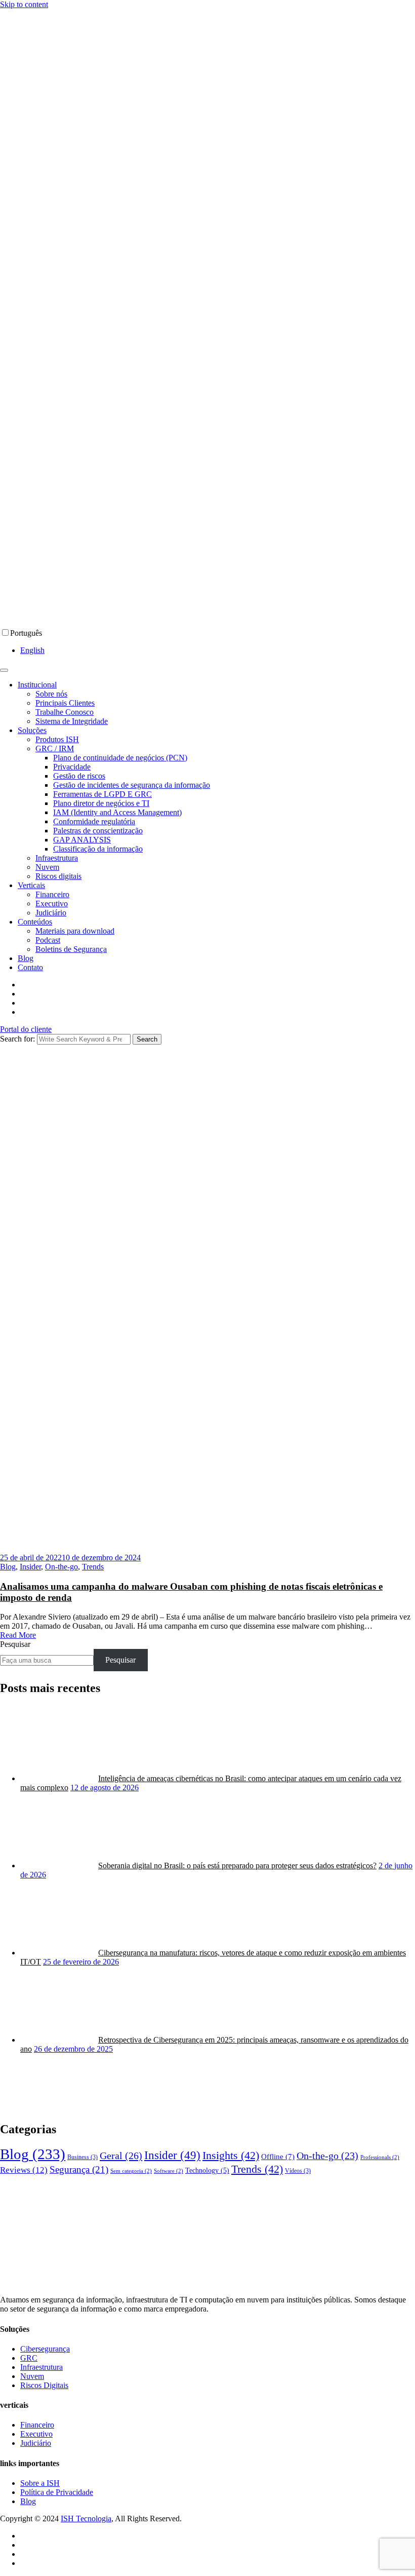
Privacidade (72, 767)
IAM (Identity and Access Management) (117, 812)
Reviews (24, 2170)
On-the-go (61, 1567)
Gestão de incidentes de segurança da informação (132, 785)
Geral (121, 2156)
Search (147, 1039)
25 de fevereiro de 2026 (81, 1962)
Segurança (79, 2169)
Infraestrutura (57, 858)
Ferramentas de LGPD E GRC (102, 794)
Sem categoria (131, 2171)
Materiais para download (75, 931)
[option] (218, 650)
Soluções (32, 730)
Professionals (380, 2157)
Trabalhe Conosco (65, 712)
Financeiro (52, 894)
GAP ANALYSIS (82, 840)
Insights (231, 2155)
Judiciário (51, 913)
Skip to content (24, 4)
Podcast (48, 940)
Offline (278, 2157)
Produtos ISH (57, 739)
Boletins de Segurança (71, 949)
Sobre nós (51, 694)
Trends (93, 1567)
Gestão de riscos (79, 776)
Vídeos (298, 2171)
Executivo (52, 903)
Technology (207, 2170)
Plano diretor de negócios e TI (101, 803)
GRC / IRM (55, 748)
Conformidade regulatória (94, 821)
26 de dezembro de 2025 (73, 2049)
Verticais (31, 885)
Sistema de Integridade (72, 721)
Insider (30, 1567)
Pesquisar (15, 1644)
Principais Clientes (65, 703)
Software (169, 2171)
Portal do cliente (26, 1029)
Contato (30, 967)
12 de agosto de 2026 (105, 1787)
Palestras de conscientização (98, 831)
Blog (26, 958)
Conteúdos (35, 922)
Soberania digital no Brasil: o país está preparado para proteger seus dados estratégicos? (237, 1866)
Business (82, 2157)
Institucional (37, 685)
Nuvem (47, 867)
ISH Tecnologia (86, 2519)
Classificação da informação (98, 849)
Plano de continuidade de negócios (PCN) (120, 758)
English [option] (32, 650)
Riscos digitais (58, 876)
